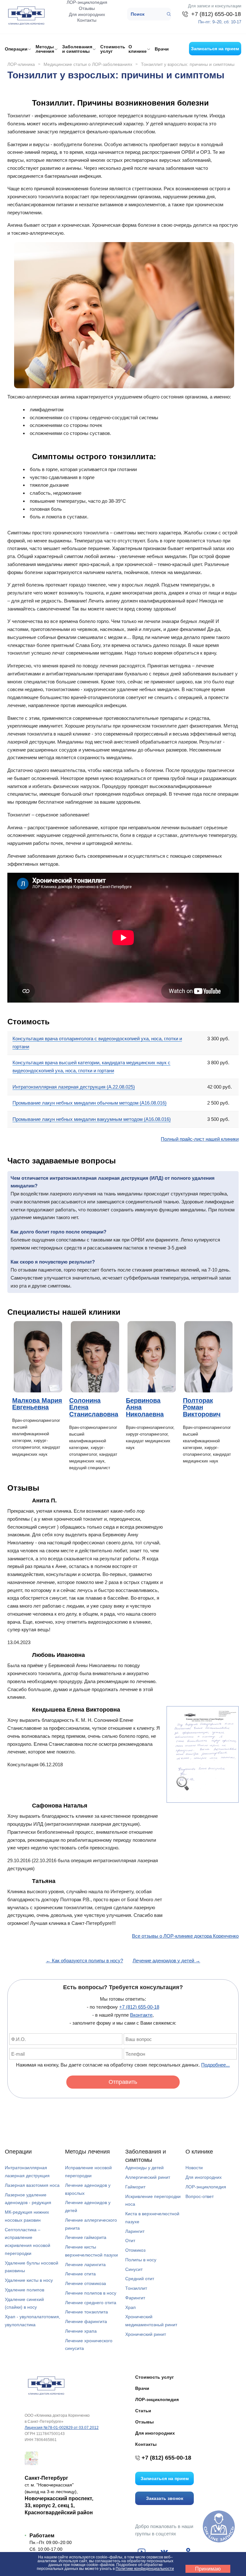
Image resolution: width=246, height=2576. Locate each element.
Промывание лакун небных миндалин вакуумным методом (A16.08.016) (92, 1119)
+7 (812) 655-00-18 (139, 2007)
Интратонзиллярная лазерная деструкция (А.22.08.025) (74, 1087)
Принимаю (208, 2569)
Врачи (162, 49)
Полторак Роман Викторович (202, 1407)
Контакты (87, 20)
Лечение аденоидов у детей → (166, 1961)
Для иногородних (87, 14)
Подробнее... (215, 2065)
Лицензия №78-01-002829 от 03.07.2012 (62, 2428)
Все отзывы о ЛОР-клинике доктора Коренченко (185, 1936)
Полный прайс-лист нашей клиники (200, 1139)
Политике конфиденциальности (145, 2569)
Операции (18, 2152)
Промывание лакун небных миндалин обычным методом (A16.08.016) (90, 1103)
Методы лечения (87, 2152)
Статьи (143, 2411)
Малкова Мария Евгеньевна (37, 1404)
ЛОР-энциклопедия (87, 2)
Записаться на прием (215, 49)
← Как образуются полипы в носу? (84, 1961)
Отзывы (87, 8)
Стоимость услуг (113, 49)
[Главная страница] (45, 2385)
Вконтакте (141, 2015)
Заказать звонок (165, 2498)
